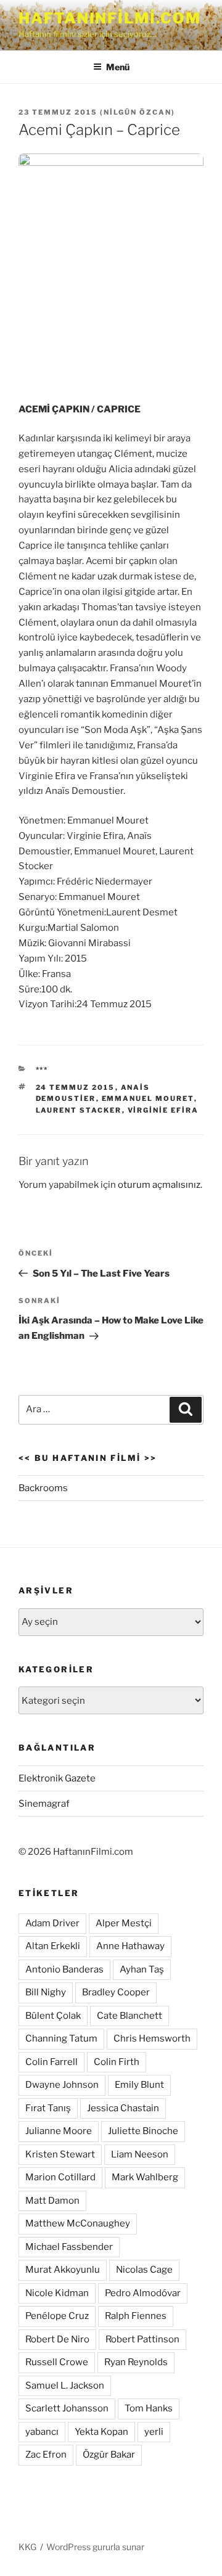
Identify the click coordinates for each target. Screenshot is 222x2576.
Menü (118, 67)
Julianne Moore (59, 2131)
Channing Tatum (61, 2038)
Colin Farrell (51, 2062)
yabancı (42, 2432)
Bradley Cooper (116, 1992)
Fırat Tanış (48, 2108)
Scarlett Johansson (67, 2408)
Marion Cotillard (60, 2177)
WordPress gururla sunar (95, 2547)
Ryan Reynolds (136, 2362)
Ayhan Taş (142, 1969)
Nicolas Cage (144, 2270)
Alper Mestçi (124, 1923)
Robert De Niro (57, 2339)
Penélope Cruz (57, 2316)
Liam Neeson (140, 2154)
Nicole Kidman (57, 2293)
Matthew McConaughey (78, 2223)
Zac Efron (46, 2455)
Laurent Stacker (79, 1110)
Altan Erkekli (53, 1946)
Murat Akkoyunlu (63, 2270)
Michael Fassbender (69, 2247)
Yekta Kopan (101, 2432)
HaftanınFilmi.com (110, 18)
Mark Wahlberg (145, 2177)
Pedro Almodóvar (143, 2293)
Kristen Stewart (60, 2154)
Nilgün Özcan (138, 112)
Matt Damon (52, 2201)
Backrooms (43, 1488)
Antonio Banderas (64, 1969)
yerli (154, 2432)
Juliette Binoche (143, 2131)
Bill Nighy (46, 1992)
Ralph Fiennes (136, 2316)
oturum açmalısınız (159, 1185)
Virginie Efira (163, 1110)
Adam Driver (52, 1923)
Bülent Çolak (53, 2016)
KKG (27, 2547)
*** (42, 1069)
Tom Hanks (149, 2408)
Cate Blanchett (129, 2016)
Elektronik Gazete (57, 1778)
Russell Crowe (57, 2362)
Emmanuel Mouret (148, 1098)
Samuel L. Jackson (65, 2386)
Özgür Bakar (109, 2455)
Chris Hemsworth (152, 2038)
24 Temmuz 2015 (76, 1087)
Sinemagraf (44, 1804)
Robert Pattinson (142, 2339)
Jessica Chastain (123, 2108)
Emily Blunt (139, 2085)
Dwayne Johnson (62, 2085)
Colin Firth (117, 2062)
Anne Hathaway (130, 1946)
